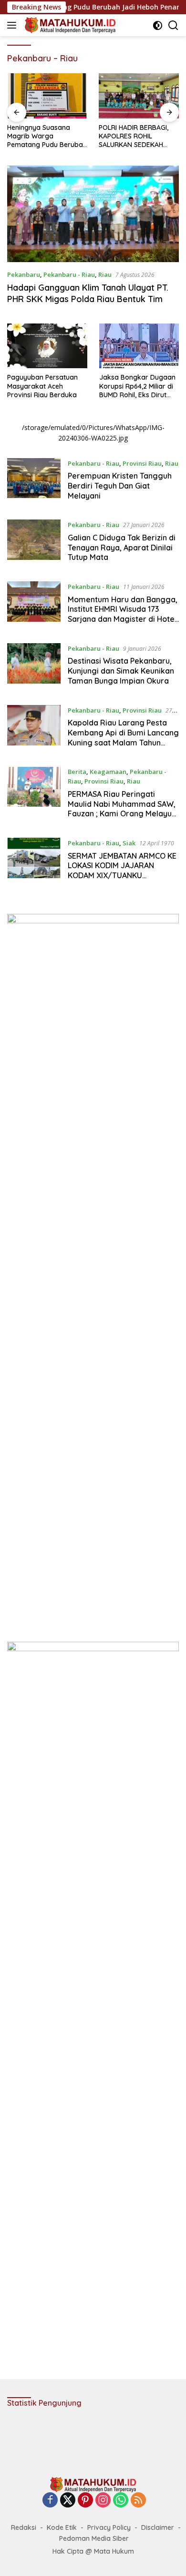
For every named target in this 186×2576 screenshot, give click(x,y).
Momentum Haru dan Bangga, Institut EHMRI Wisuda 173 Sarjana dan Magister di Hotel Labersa (123, 614)
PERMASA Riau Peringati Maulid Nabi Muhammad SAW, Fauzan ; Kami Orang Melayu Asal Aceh (122, 809)
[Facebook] (50, 2501)
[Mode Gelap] (158, 25)
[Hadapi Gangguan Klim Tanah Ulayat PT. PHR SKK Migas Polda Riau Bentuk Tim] (93, 214)
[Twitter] (68, 2501)
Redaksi (24, 2527)
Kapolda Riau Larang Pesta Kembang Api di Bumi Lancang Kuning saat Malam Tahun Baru (123, 737)
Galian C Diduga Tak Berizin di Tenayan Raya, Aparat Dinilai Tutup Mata (122, 548)
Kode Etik (62, 2527)
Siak (129, 843)
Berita (77, 772)
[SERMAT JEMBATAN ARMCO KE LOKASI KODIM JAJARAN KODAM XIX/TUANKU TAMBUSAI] (34, 862)
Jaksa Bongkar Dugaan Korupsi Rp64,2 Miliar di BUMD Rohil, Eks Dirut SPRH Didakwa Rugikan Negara (137, 386)
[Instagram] (103, 2501)
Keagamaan (108, 772)
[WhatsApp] (121, 2501)
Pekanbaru (24, 274)
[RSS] (138, 2501)
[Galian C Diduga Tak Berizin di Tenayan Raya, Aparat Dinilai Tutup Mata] (34, 543)
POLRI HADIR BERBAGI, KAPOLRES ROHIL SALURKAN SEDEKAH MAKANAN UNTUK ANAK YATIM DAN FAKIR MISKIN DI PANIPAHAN (45, 136)
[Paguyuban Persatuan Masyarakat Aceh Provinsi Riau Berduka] (47, 346)
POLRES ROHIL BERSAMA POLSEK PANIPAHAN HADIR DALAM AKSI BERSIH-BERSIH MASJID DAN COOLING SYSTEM (137, 136)
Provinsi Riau (142, 463)
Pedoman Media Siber (94, 2538)
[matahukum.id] (69, 25)
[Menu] (14, 25)
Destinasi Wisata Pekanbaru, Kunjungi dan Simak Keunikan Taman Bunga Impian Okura (121, 671)
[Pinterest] (85, 2501)
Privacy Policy (109, 2527)
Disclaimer (158, 2527)
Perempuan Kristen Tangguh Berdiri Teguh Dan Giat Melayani (120, 486)
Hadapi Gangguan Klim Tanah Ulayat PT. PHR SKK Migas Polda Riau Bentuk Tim (88, 293)
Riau (105, 274)
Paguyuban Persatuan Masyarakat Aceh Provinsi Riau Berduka (42, 386)
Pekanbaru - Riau (69, 274)
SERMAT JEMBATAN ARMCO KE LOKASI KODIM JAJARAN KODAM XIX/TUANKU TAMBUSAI (122, 871)
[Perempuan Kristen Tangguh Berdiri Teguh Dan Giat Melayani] (34, 482)
